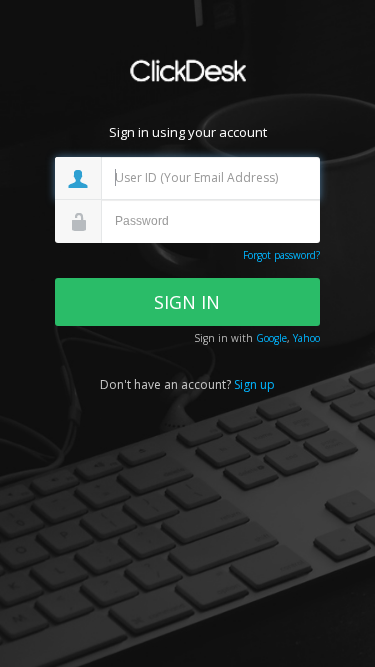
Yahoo (306, 338)
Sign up (254, 384)
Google (271, 338)
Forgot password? (281, 255)
